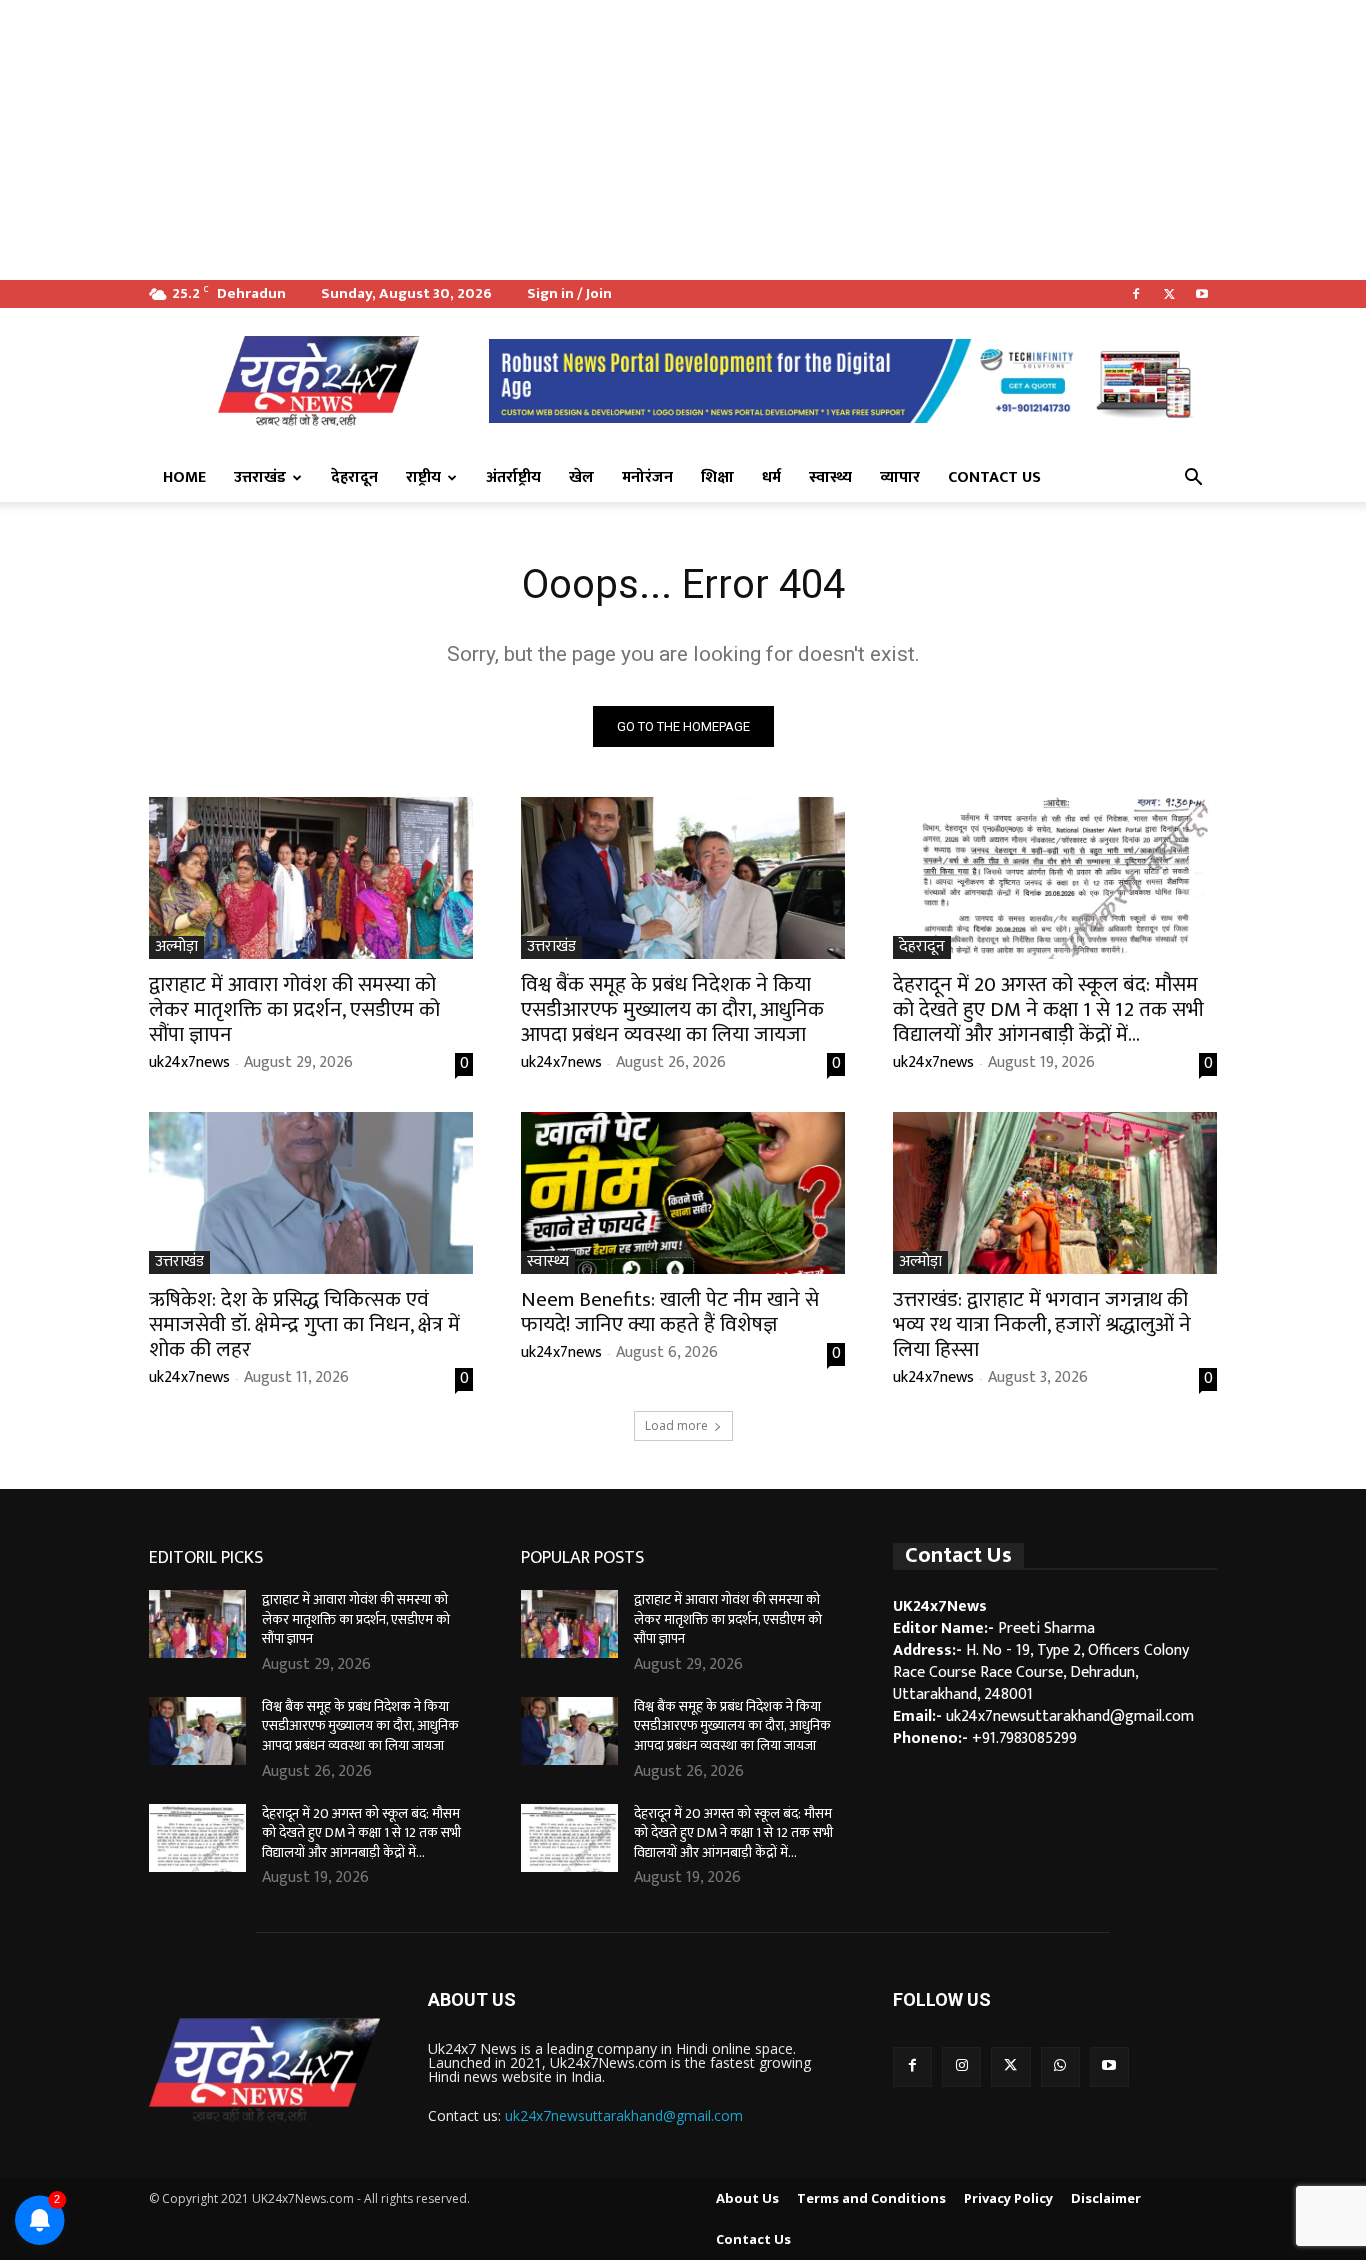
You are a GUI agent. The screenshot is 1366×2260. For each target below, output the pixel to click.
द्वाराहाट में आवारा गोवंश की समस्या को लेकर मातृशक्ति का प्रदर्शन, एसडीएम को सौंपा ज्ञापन (294, 1009)
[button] (1193, 479)
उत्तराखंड (260, 477)
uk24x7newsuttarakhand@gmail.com (624, 2115)
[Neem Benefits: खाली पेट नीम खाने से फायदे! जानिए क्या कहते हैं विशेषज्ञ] (683, 1193)
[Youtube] (1202, 294)
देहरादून (354, 477)
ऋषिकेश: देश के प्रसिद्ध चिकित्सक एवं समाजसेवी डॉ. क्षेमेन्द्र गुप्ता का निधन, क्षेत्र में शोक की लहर (304, 1324)
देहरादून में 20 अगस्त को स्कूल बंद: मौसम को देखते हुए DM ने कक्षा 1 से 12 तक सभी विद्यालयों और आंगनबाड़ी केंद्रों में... (1048, 1009)
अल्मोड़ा (176, 947)
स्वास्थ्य (830, 477)
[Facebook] (1136, 294)
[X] (1169, 294)
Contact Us (994, 477)
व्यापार (900, 477)
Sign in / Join (569, 293)
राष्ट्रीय (423, 477)
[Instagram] (961, 2066)
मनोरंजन (647, 477)
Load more (676, 1425)
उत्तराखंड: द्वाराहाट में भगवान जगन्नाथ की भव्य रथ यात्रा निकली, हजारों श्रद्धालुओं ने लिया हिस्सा (1042, 1324)
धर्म (771, 477)
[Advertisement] (600, 140)
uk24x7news (189, 1062)
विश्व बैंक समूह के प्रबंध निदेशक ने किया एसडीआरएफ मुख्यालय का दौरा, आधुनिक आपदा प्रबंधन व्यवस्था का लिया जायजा (672, 1009)
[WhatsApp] (1060, 2066)
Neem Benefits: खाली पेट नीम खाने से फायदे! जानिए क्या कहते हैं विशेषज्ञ (670, 1312)
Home (184, 477)
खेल (581, 477)
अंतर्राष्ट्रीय (513, 477)
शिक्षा (717, 477)
